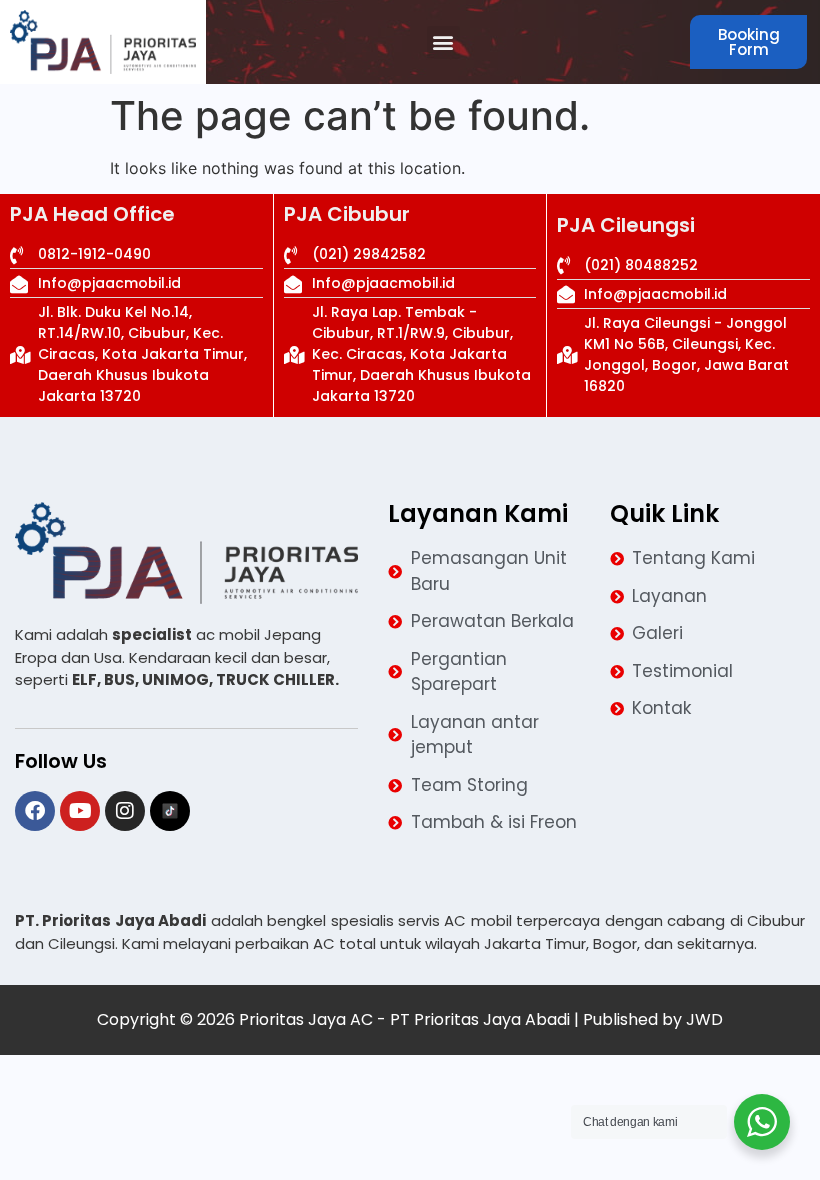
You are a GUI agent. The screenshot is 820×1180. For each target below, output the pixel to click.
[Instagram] (125, 811)
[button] (443, 42)
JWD (704, 1019)
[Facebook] (35, 811)
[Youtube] (80, 811)
